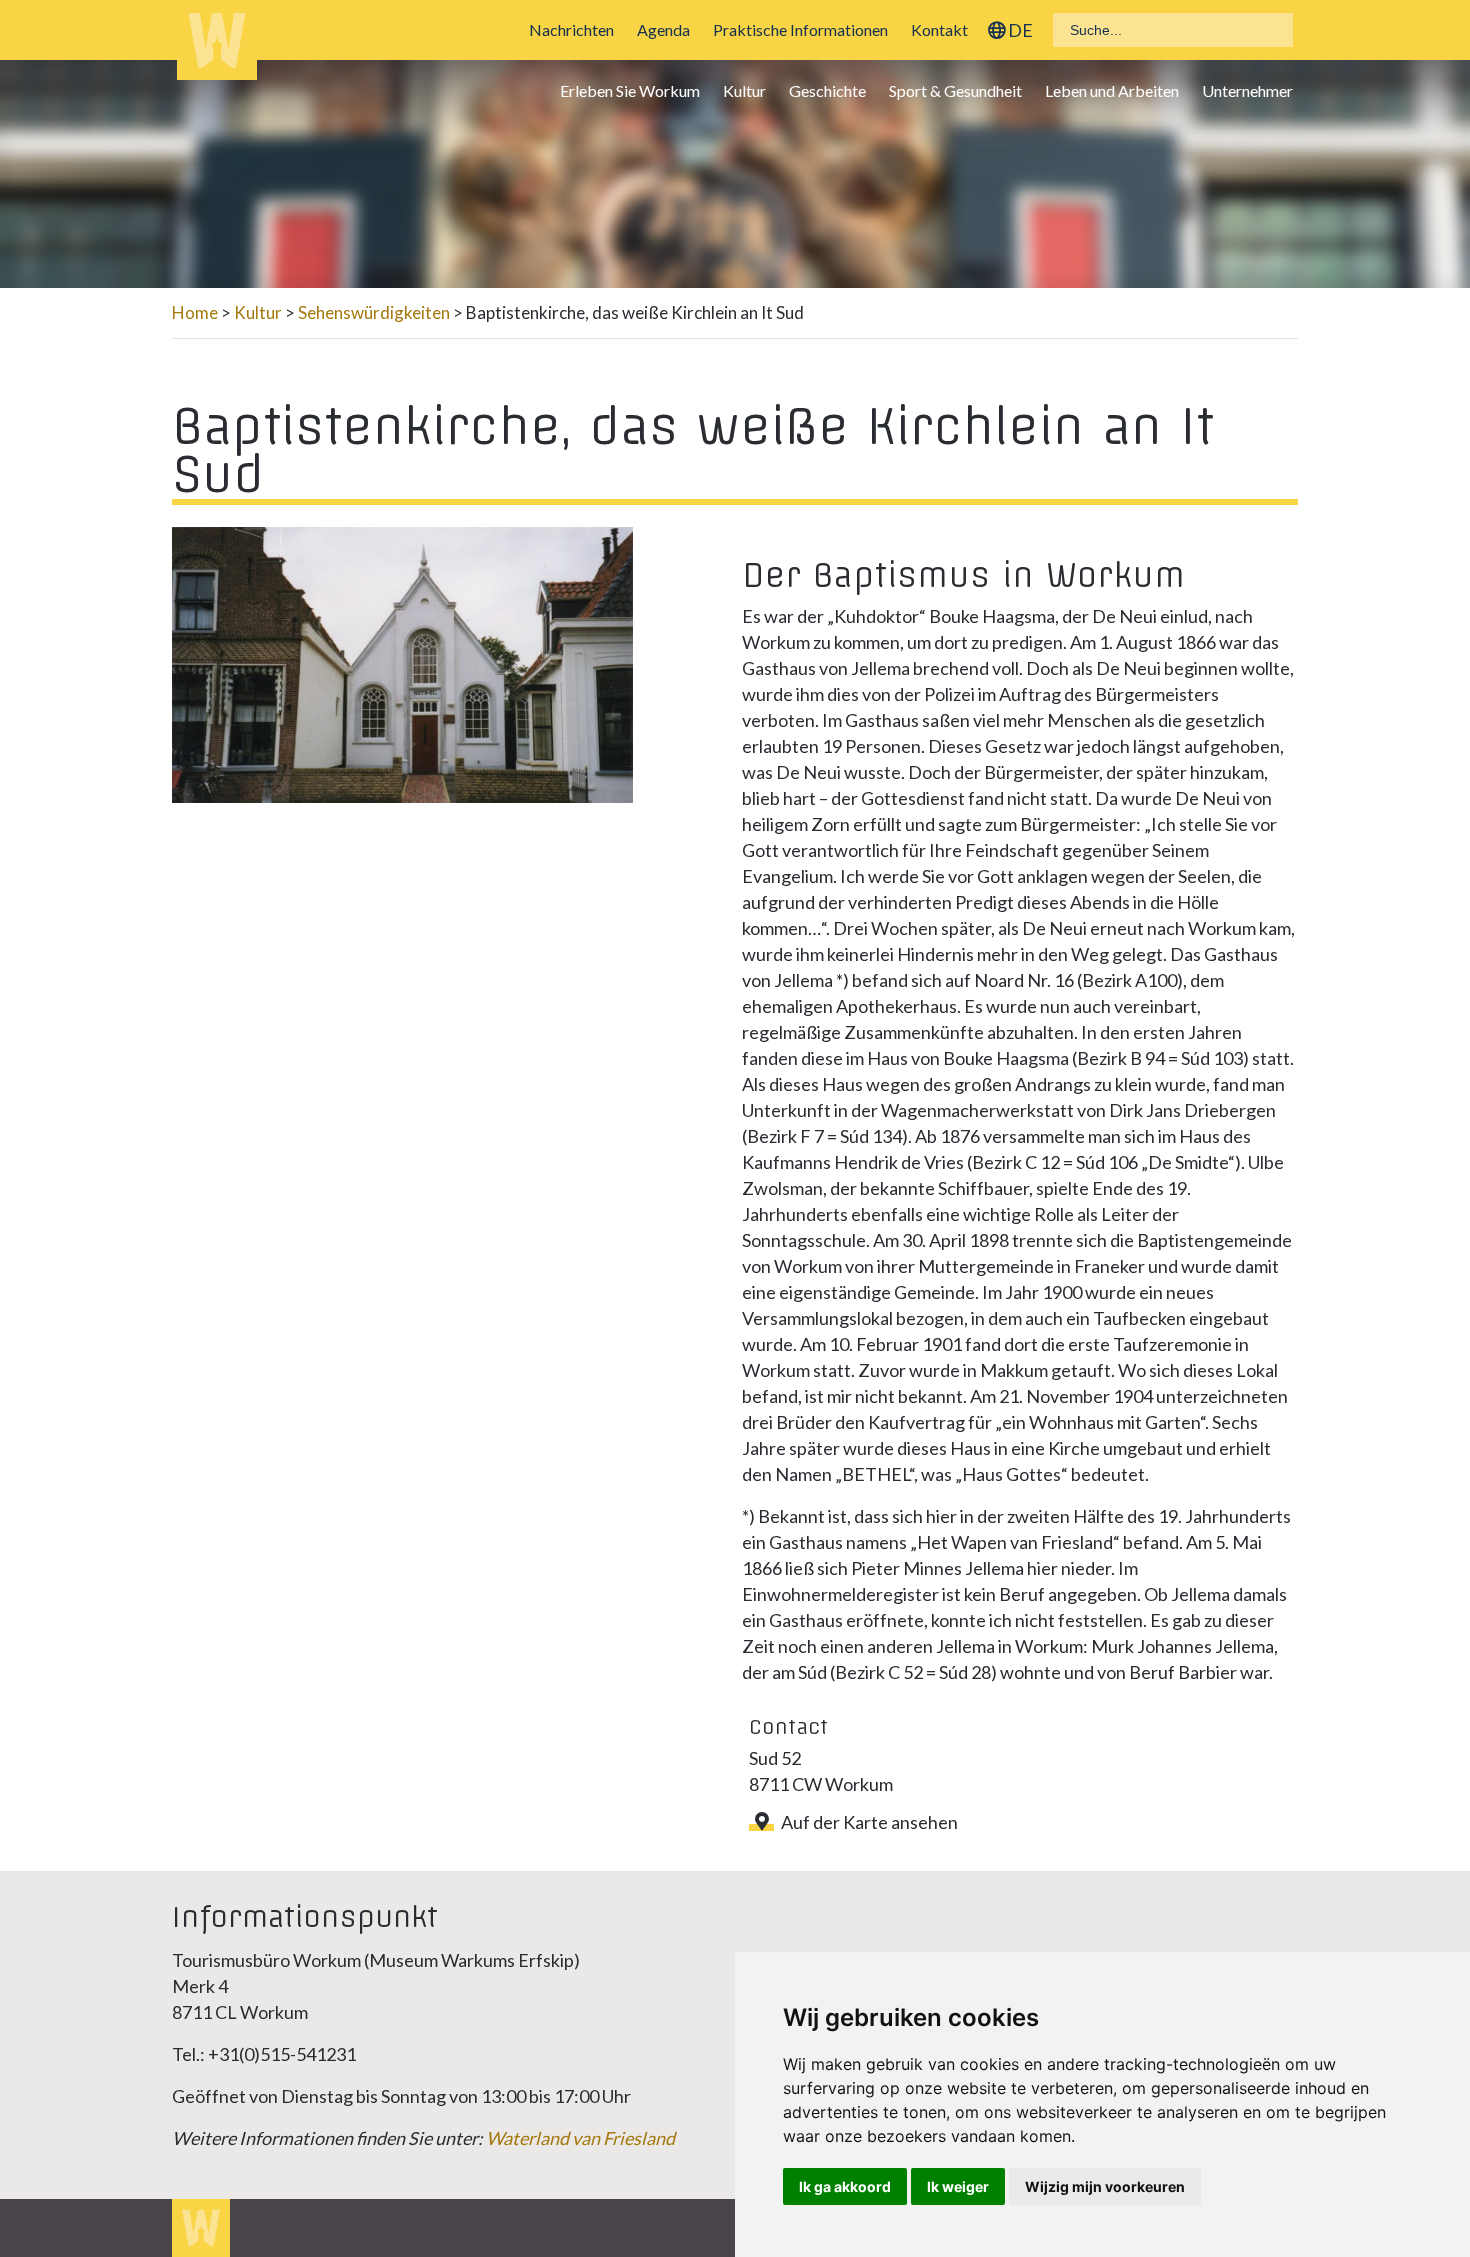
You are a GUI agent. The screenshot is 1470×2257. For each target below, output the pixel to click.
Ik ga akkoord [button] (845, 2186)
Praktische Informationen (800, 29)
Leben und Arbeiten (1112, 90)
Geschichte (827, 90)
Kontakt (939, 29)
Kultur (744, 90)
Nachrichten (571, 29)
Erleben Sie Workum (630, 90)
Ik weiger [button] (958, 2186)
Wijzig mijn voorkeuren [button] (1105, 2186)
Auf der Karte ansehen (869, 1822)
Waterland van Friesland (580, 2138)
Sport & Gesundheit (955, 90)
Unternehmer (1247, 90)
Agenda (663, 29)
